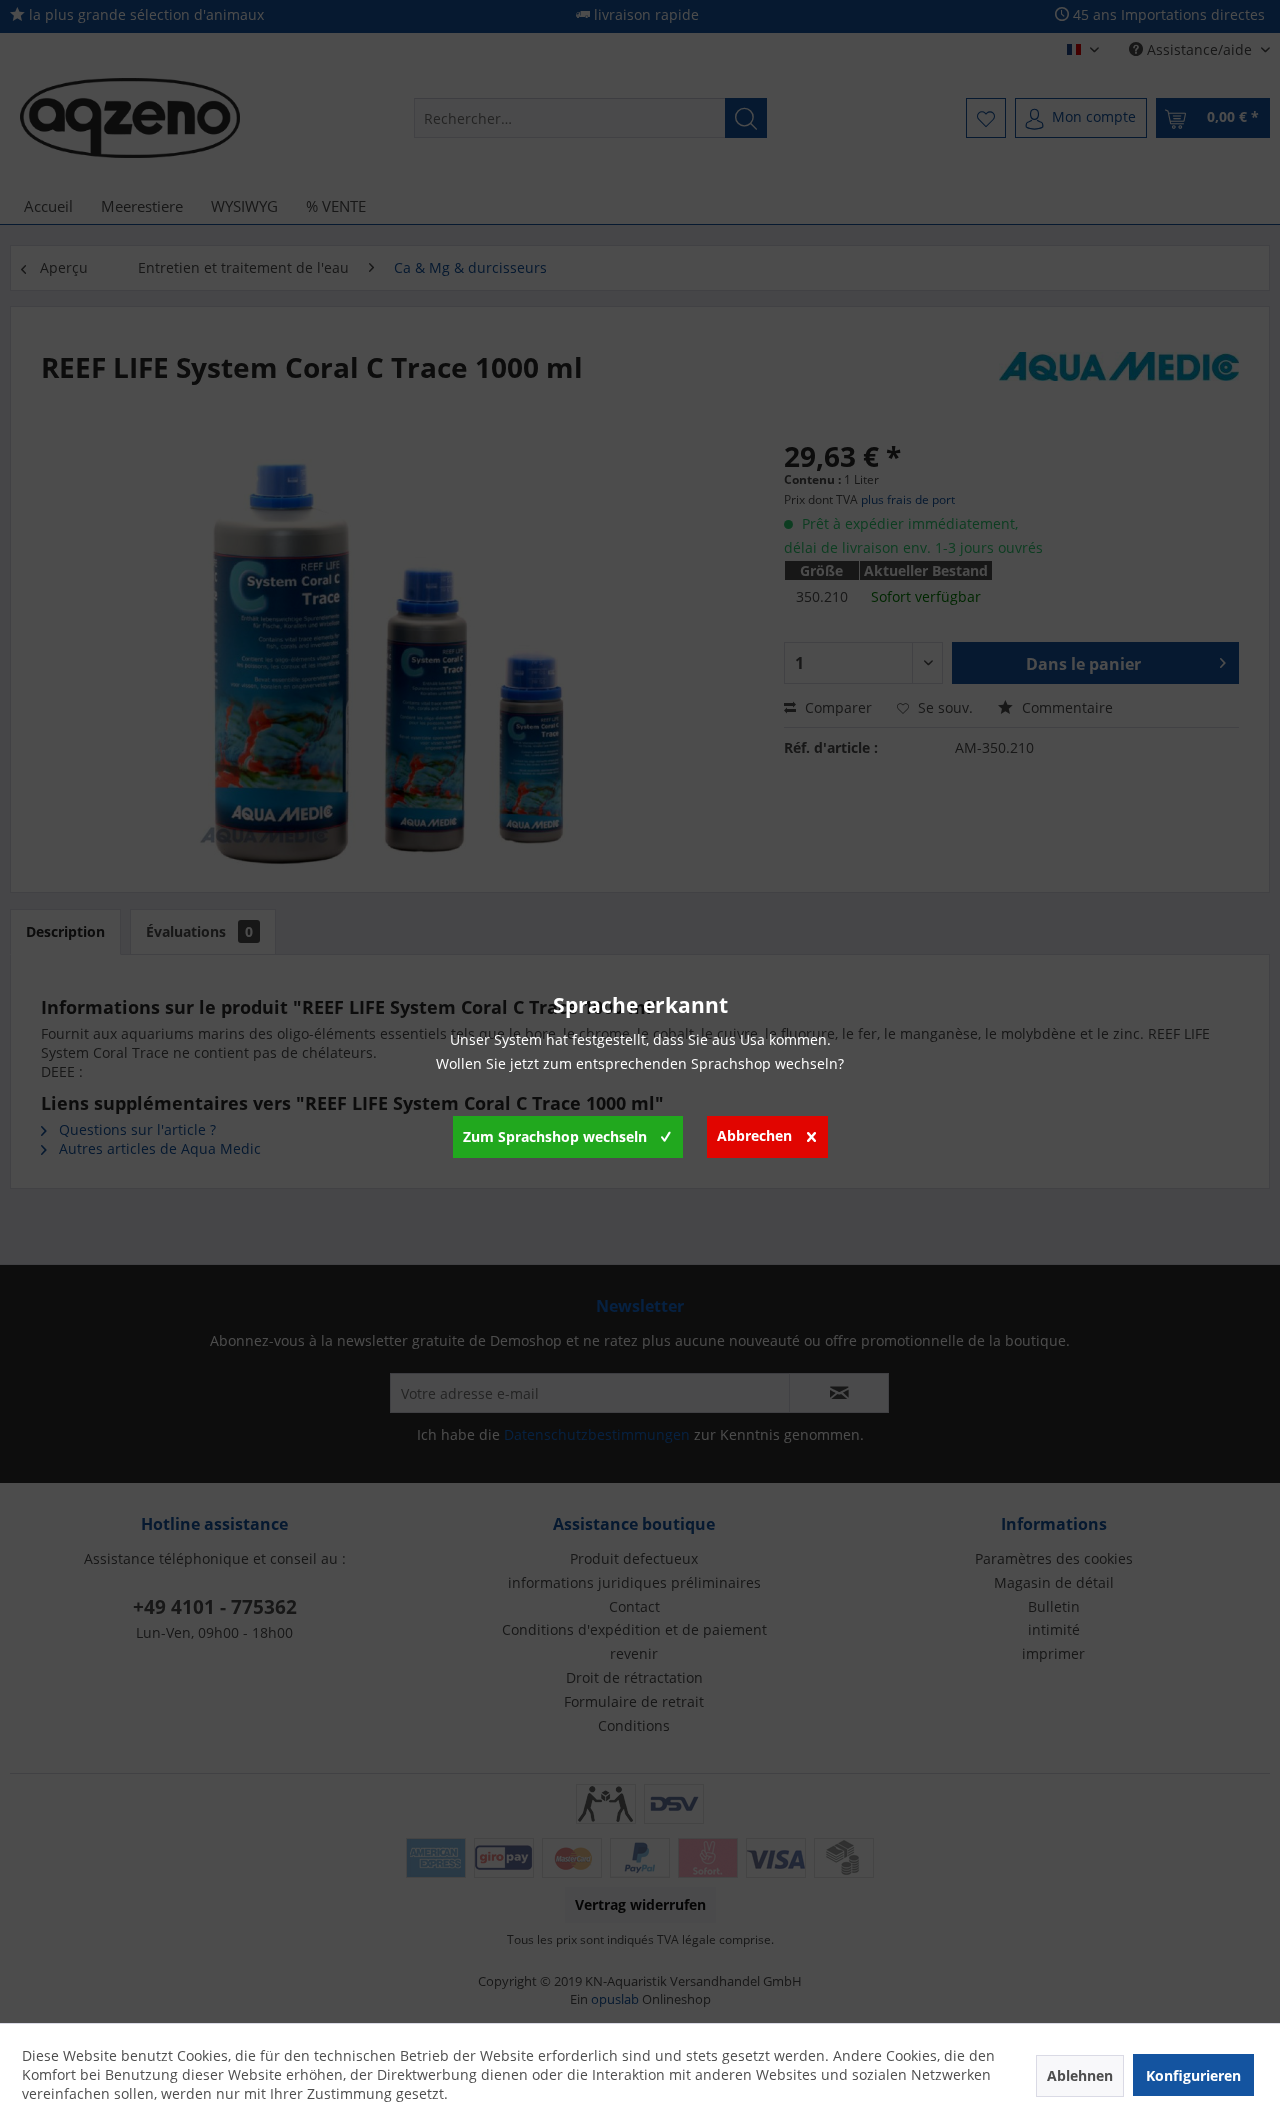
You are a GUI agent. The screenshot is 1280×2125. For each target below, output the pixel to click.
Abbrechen (754, 1135)
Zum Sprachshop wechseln (555, 1136)
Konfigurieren (1193, 2075)
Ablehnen (1080, 2075)
